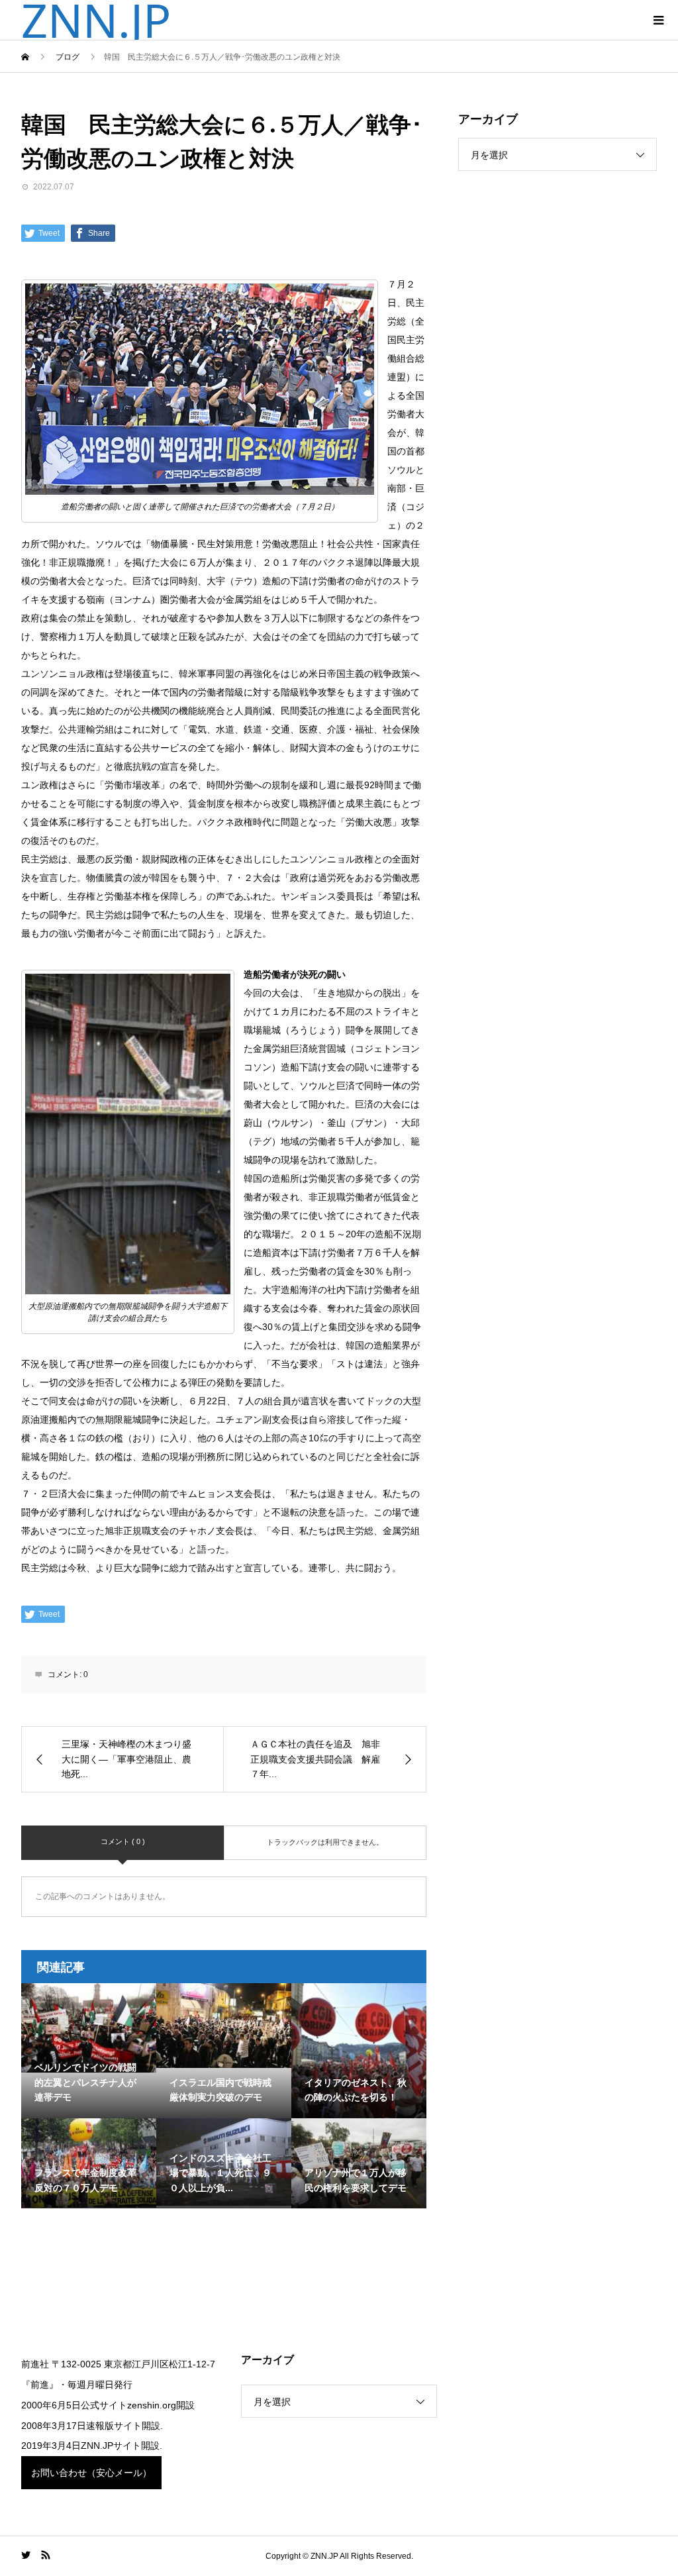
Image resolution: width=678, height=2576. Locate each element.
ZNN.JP (96, 20)
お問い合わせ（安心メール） (91, 2473)
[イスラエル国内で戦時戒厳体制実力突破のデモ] (224, 2026)
